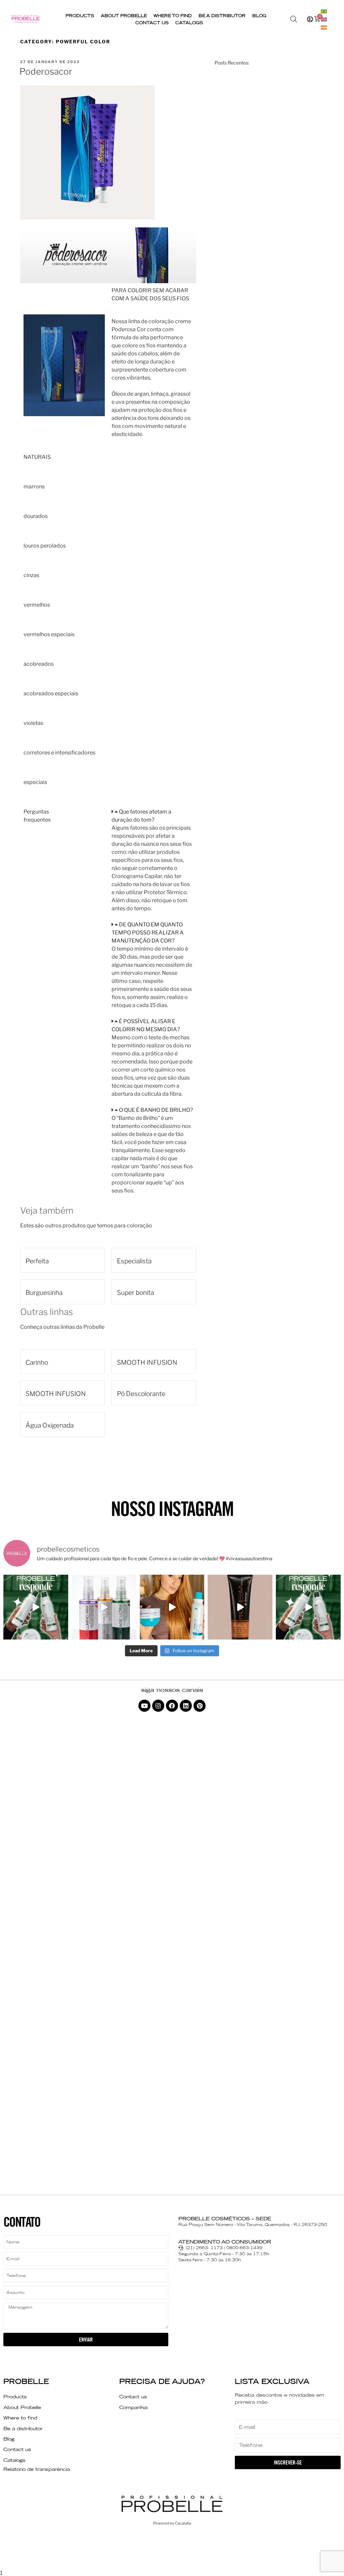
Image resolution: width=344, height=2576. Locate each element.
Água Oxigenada (50, 1425)
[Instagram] (158, 1706)
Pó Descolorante (141, 1394)
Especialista (134, 1261)
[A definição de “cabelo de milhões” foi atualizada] (172, 1607)
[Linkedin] (186, 1706)
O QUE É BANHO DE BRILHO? (156, 1110)
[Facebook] (172, 1706)
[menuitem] (324, 11)
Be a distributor (222, 16)
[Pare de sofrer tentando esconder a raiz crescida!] (240, 1607)
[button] (152, 816)
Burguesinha (44, 1293)
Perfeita (37, 1261)
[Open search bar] (294, 19)
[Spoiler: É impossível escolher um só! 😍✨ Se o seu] (104, 1607)
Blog (259, 16)
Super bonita (135, 1293)
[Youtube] (144, 1706)
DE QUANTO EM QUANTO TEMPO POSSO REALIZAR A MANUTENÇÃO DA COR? (148, 933)
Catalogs (189, 23)
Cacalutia (183, 2523)
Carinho (37, 1362)
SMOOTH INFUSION (147, 1362)
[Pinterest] (200, 1706)
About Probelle (124, 16)
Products (80, 16)
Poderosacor (46, 71)
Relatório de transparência (37, 2469)
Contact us (152, 23)
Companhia (133, 2407)
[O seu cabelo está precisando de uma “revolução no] (36, 1607)
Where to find (173, 16)
